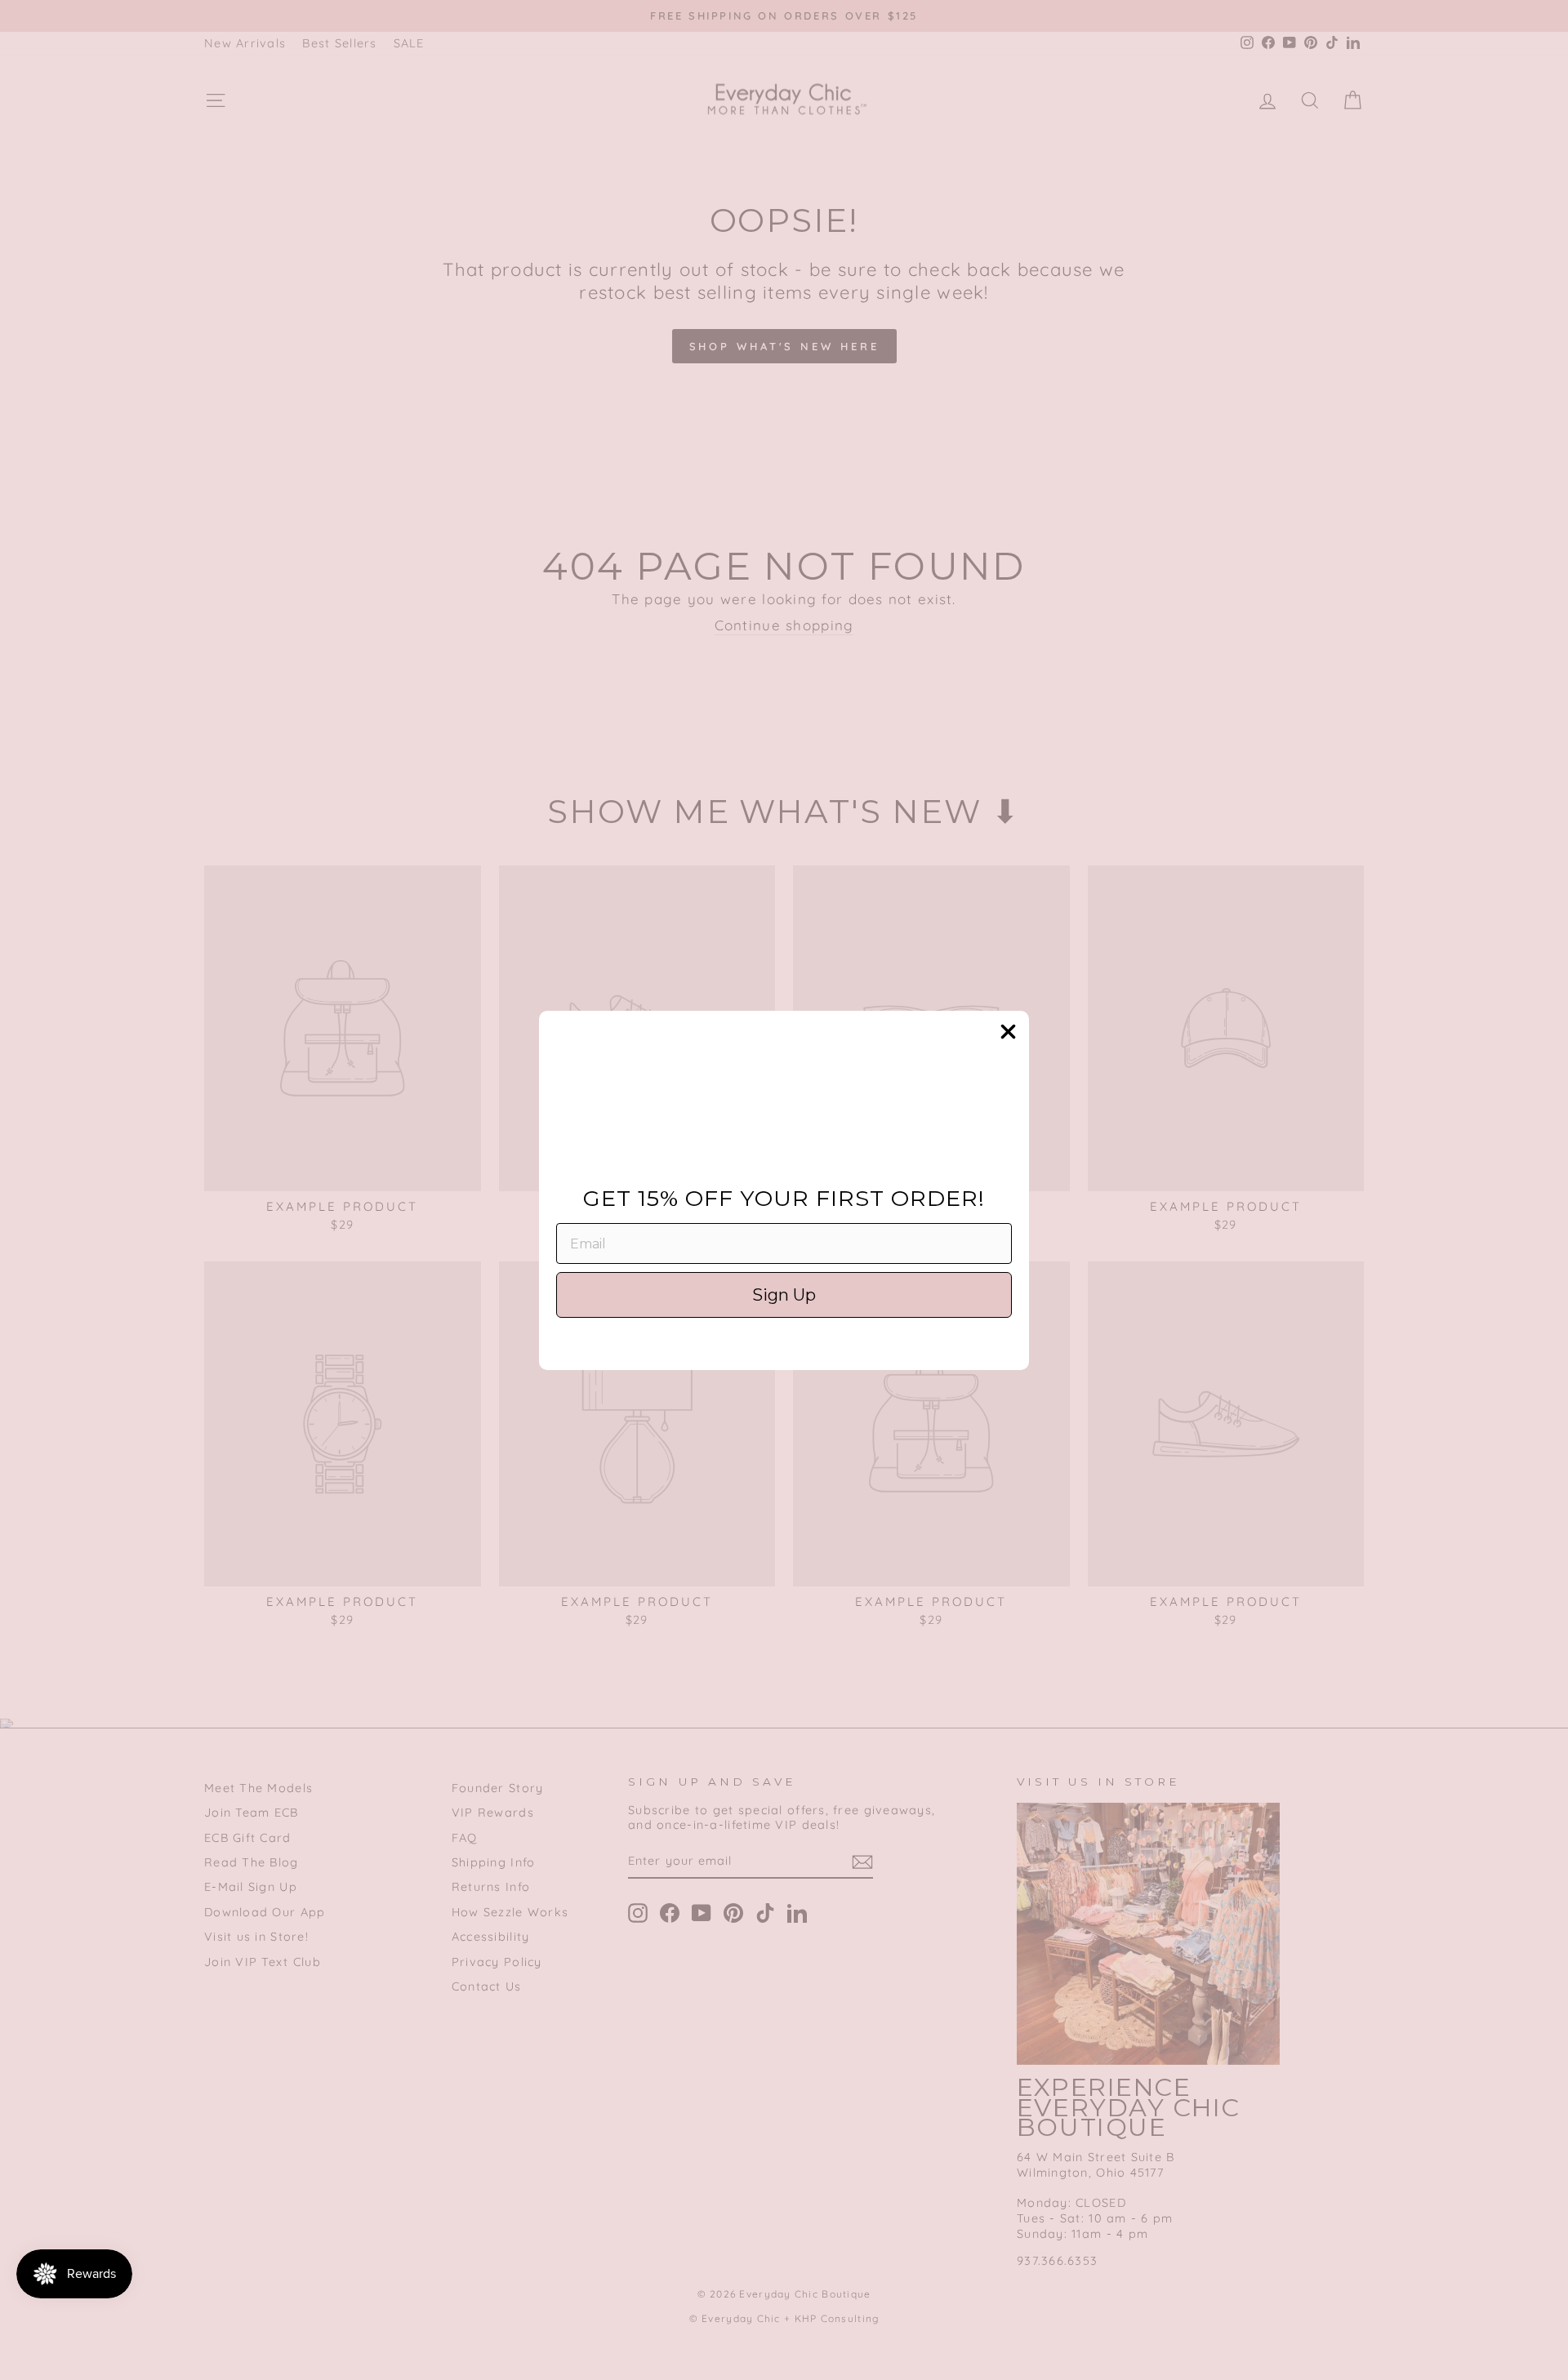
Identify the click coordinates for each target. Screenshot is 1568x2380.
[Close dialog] (1008, 1032)
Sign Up (784, 1295)
